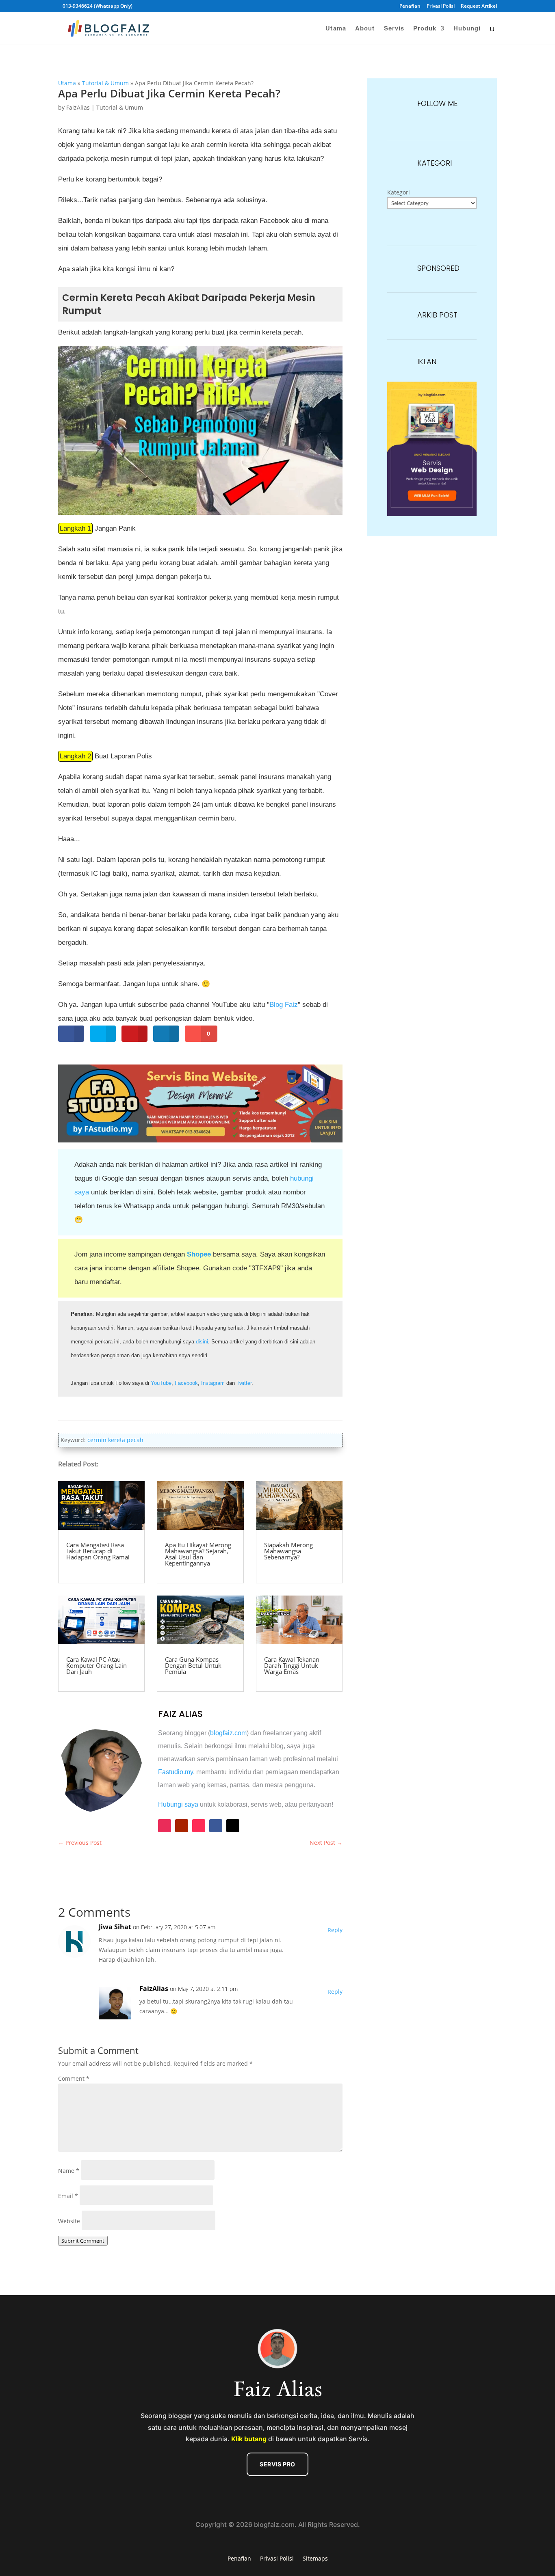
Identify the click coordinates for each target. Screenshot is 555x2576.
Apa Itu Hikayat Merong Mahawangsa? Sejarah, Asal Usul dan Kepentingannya (198, 1554)
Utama (336, 29)
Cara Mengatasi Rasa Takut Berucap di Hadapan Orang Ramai (98, 1551)
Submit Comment (83, 2241)
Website (69, 2221)
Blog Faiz (284, 1005)
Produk (425, 29)
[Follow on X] (233, 1826)
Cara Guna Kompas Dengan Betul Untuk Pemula (193, 1665)
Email (68, 2196)
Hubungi (467, 29)
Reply (335, 1930)
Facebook (186, 1383)
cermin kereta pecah (115, 1440)
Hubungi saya (178, 1804)
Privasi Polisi (441, 6)
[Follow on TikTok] (199, 1826)
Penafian (410, 6)
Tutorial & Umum (105, 83)
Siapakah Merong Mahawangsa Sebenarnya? (288, 1551)
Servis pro (277, 2464)
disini (202, 1342)
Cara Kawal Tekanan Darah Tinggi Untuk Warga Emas (292, 1665)
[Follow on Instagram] (165, 1826)
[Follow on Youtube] (182, 1826)
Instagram (213, 1383)
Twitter (244, 1383)
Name (69, 2171)
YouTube (161, 1383)
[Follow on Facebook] (216, 1826)
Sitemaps (315, 2558)
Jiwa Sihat (115, 1927)
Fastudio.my (176, 1772)
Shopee (199, 1254)
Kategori (399, 192)
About (365, 29)
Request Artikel (479, 6)
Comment (74, 2078)
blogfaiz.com (228, 1733)
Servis (394, 29)
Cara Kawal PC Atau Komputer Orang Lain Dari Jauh (96, 1665)
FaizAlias (78, 107)
